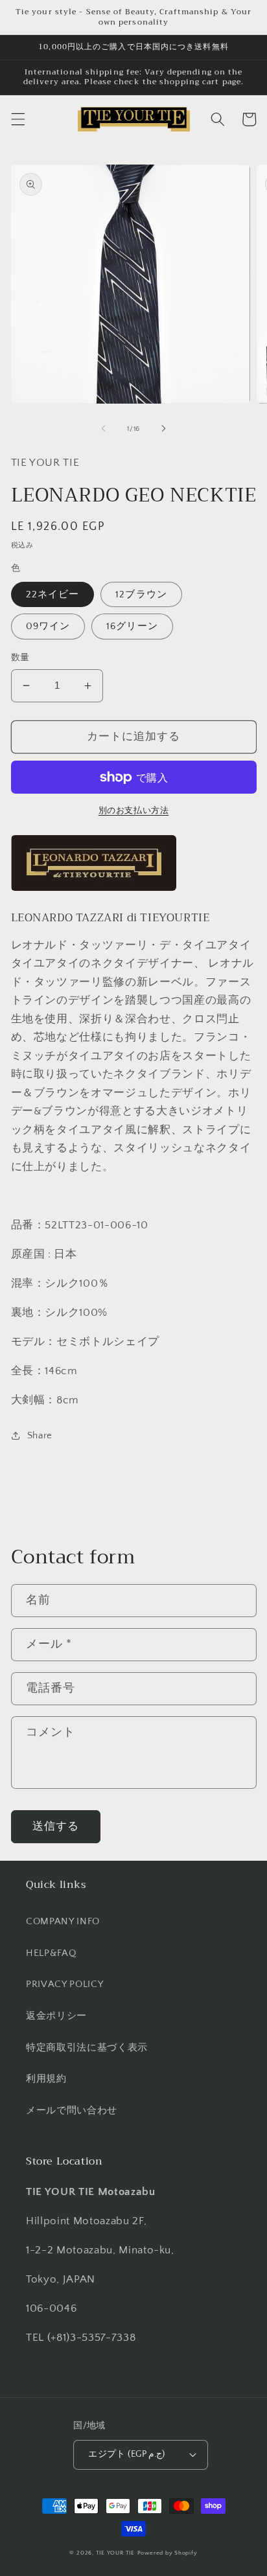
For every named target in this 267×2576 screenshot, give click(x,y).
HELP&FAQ (51, 1953)
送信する (56, 1826)
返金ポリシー (56, 2016)
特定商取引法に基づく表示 (87, 2048)
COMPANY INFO (63, 1921)
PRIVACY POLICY (64, 1984)
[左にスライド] (104, 429)
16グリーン (132, 626)
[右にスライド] (163, 429)
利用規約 (46, 2079)
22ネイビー (53, 594)
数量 (20, 658)
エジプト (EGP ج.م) (127, 2454)
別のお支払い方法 (133, 811)
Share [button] (40, 1435)
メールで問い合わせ (72, 2110)
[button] (17, 119)
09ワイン (48, 626)
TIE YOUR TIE (115, 2553)
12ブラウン (141, 594)
